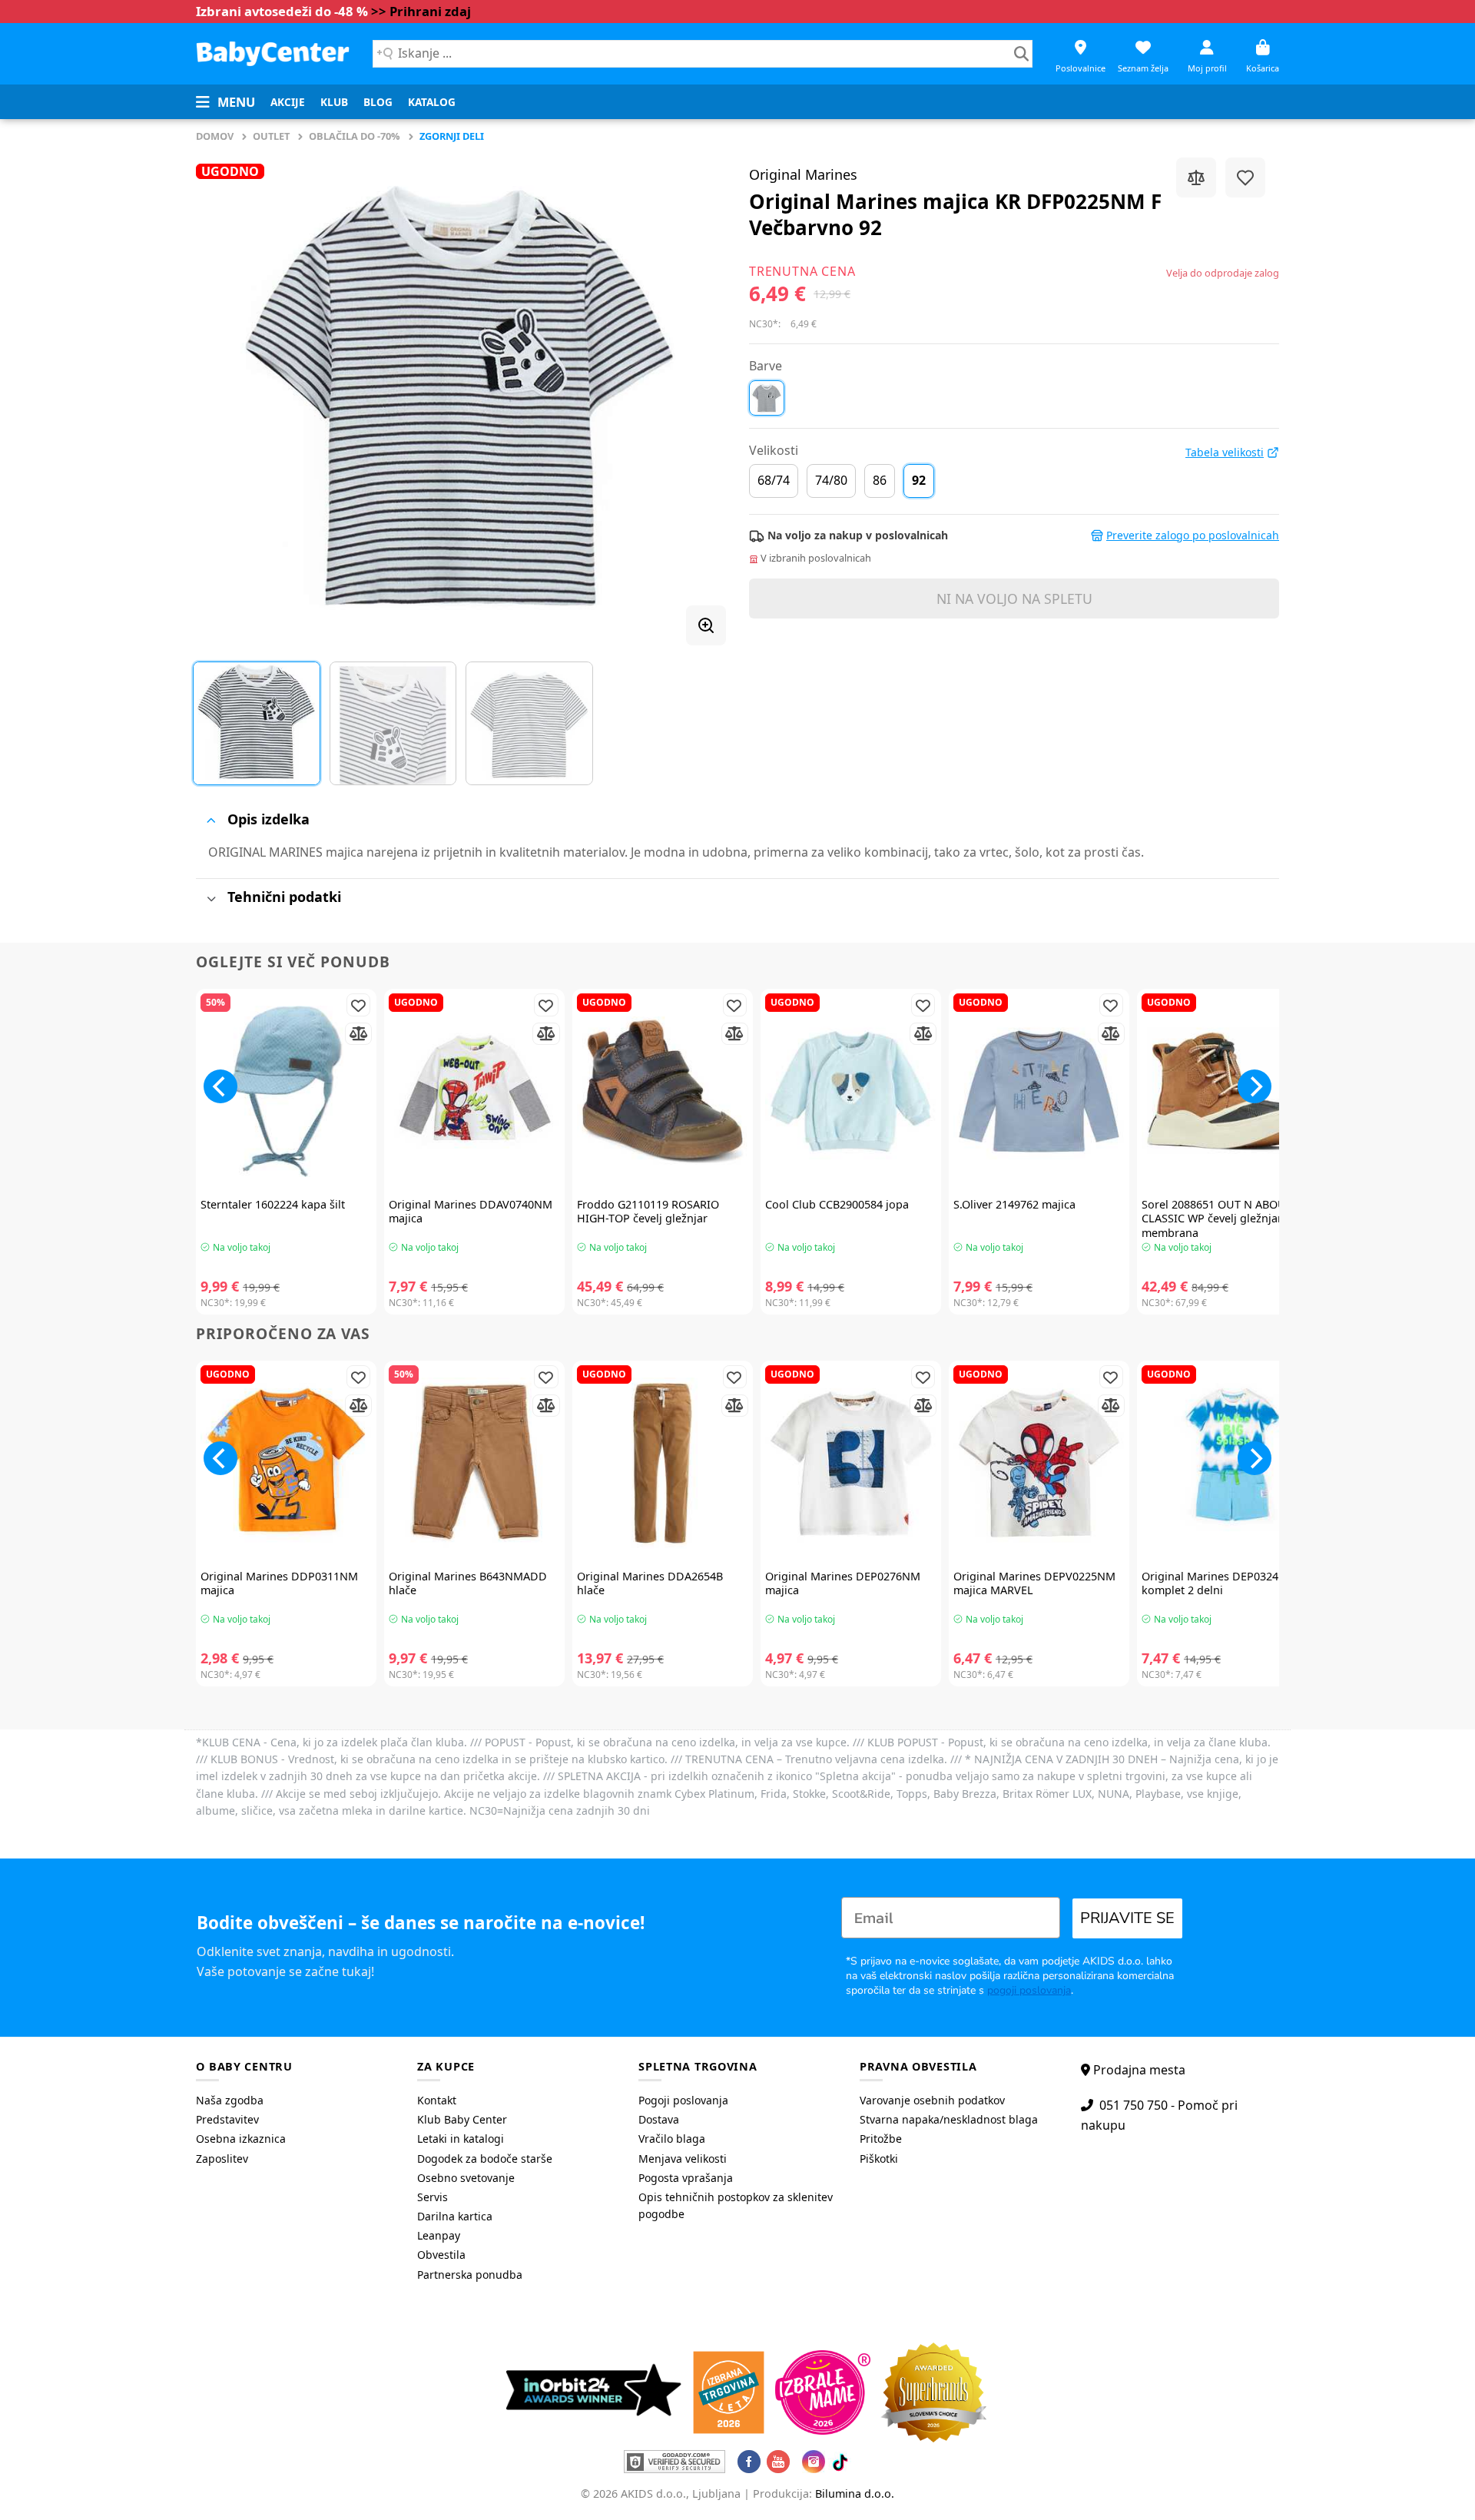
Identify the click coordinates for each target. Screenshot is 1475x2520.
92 (919, 480)
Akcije (288, 102)
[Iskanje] (1021, 54)
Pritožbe (881, 2139)
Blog (378, 102)
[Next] (696, 396)
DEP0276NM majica (843, 1584)
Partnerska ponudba (470, 2275)
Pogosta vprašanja (686, 2178)
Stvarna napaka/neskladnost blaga (949, 2119)
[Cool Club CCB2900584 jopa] (851, 1091)
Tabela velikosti (1225, 453)
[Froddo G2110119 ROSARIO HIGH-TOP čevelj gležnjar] (663, 1091)
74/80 (831, 480)
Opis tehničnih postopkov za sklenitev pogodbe (736, 2205)
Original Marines (803, 174)
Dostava (659, 2119)
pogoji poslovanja (1029, 1990)
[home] (273, 53)
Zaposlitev (222, 2159)
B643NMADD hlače (468, 1584)
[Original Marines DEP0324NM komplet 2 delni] (1227, 1463)
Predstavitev (227, 2119)
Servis (433, 2197)
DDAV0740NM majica (471, 1212)
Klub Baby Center (462, 2119)
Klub (334, 102)
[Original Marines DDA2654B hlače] (663, 1463)
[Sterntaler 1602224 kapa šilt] (286, 1091)
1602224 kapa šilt (273, 1205)
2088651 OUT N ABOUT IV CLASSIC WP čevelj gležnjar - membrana (1224, 1219)
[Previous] (226, 396)
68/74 (774, 480)
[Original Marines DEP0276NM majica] (851, 1463)
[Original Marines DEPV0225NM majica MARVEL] (1039, 1463)
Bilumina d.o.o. (855, 2493)
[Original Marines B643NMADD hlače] (474, 1463)
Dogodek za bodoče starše (485, 2159)
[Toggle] (211, 820)
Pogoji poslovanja (683, 2100)
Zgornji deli (452, 136)
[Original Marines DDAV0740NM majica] (474, 1091)
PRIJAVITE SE (1127, 1918)
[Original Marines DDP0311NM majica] (286, 1463)
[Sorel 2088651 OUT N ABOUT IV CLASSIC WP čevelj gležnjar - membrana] (1227, 1091)
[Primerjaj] (1196, 177)
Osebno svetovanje (466, 2178)
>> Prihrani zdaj (421, 11)
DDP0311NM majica (279, 1584)
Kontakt (437, 2100)
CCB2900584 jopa (837, 1205)
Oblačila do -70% (355, 136)
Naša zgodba (230, 2100)
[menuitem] (288, 102)
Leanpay (439, 2235)
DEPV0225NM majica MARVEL (1034, 1584)
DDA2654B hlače (650, 1584)
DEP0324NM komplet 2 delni (1219, 1584)
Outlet (271, 136)
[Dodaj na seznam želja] (1245, 177)
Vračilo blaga (672, 2139)
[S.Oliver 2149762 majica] (1039, 1091)
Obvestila (441, 2255)
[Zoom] (706, 625)
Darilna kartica (455, 2216)
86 (880, 480)
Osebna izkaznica (241, 2139)
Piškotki (879, 2159)
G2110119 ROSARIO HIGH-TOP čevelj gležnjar (648, 1212)
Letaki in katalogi (461, 2139)
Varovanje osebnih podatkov (932, 2100)
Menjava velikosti (683, 2159)
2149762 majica (1014, 1205)
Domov (215, 136)
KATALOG (432, 102)
